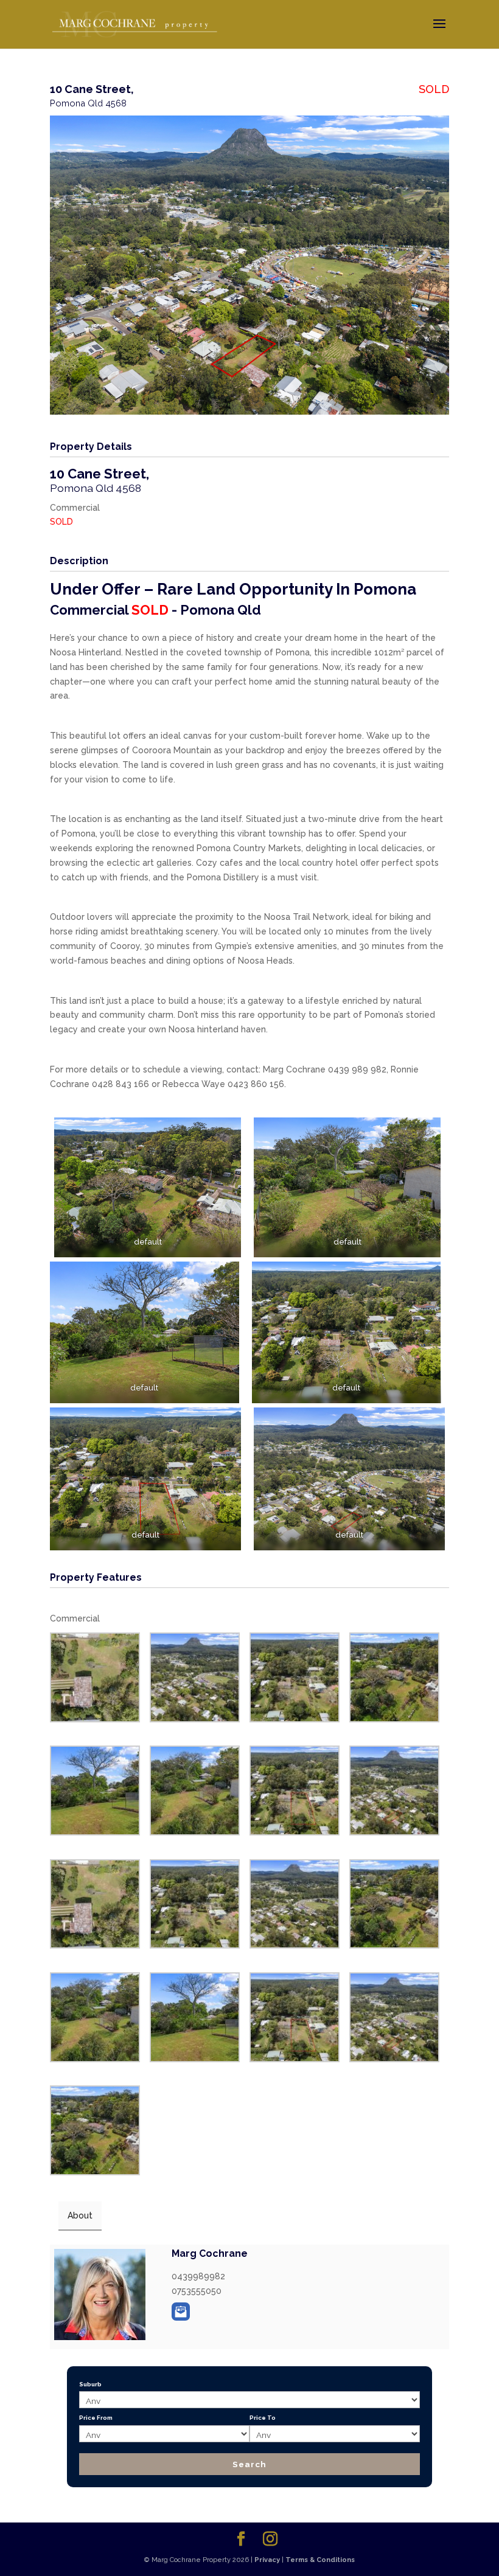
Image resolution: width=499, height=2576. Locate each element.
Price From (96, 2418)
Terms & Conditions (320, 2560)
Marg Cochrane (210, 2253)
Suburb (90, 2384)
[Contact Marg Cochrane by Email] (181, 2312)
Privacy (267, 2560)
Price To (263, 2418)
